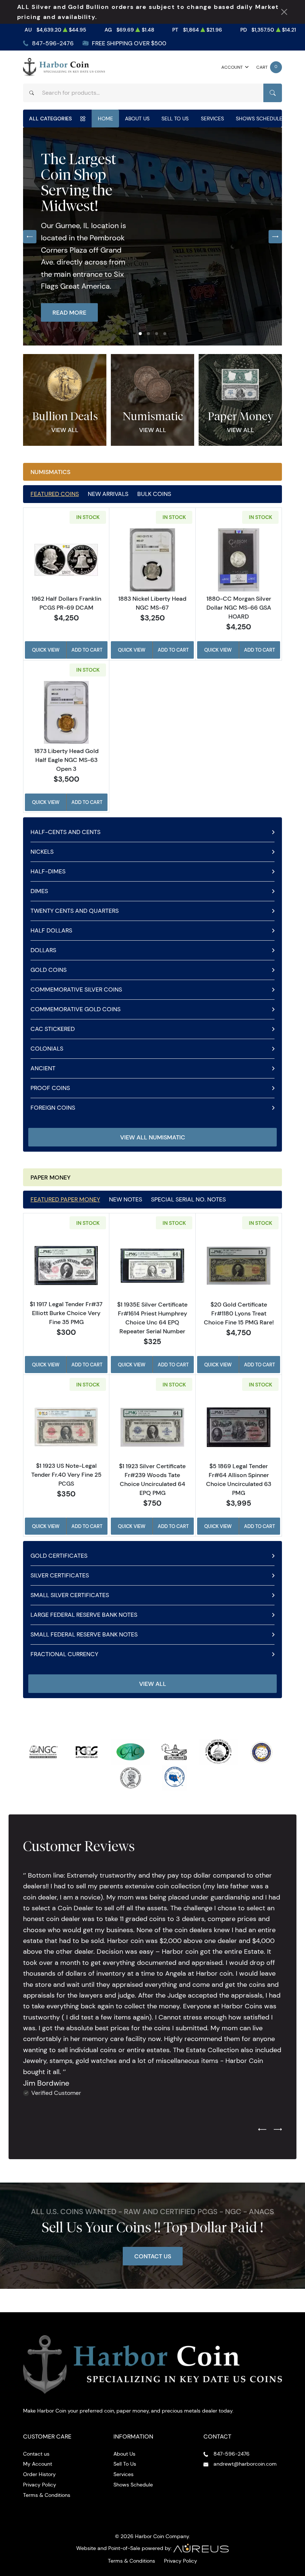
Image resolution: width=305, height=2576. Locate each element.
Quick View (46, 650)
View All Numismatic (153, 1137)
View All (65, 430)
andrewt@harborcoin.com (245, 2464)
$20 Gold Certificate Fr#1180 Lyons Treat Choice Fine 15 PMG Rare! (239, 1313)
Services (212, 119)
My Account (38, 2464)
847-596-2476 (53, 43)
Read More (69, 312)
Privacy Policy (40, 2485)
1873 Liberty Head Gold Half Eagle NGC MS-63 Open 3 (66, 760)
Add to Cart (87, 650)
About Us (137, 119)
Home (105, 119)
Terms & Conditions (47, 2495)
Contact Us (153, 2256)
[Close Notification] (284, 12)
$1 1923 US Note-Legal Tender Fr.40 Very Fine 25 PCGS (66, 1474)
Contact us (36, 2454)
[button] (140, 334)
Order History (39, 2474)
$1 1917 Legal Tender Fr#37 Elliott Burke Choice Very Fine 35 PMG (66, 1313)
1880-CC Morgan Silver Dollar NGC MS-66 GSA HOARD (239, 607)
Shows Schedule (259, 119)
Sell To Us (175, 119)
